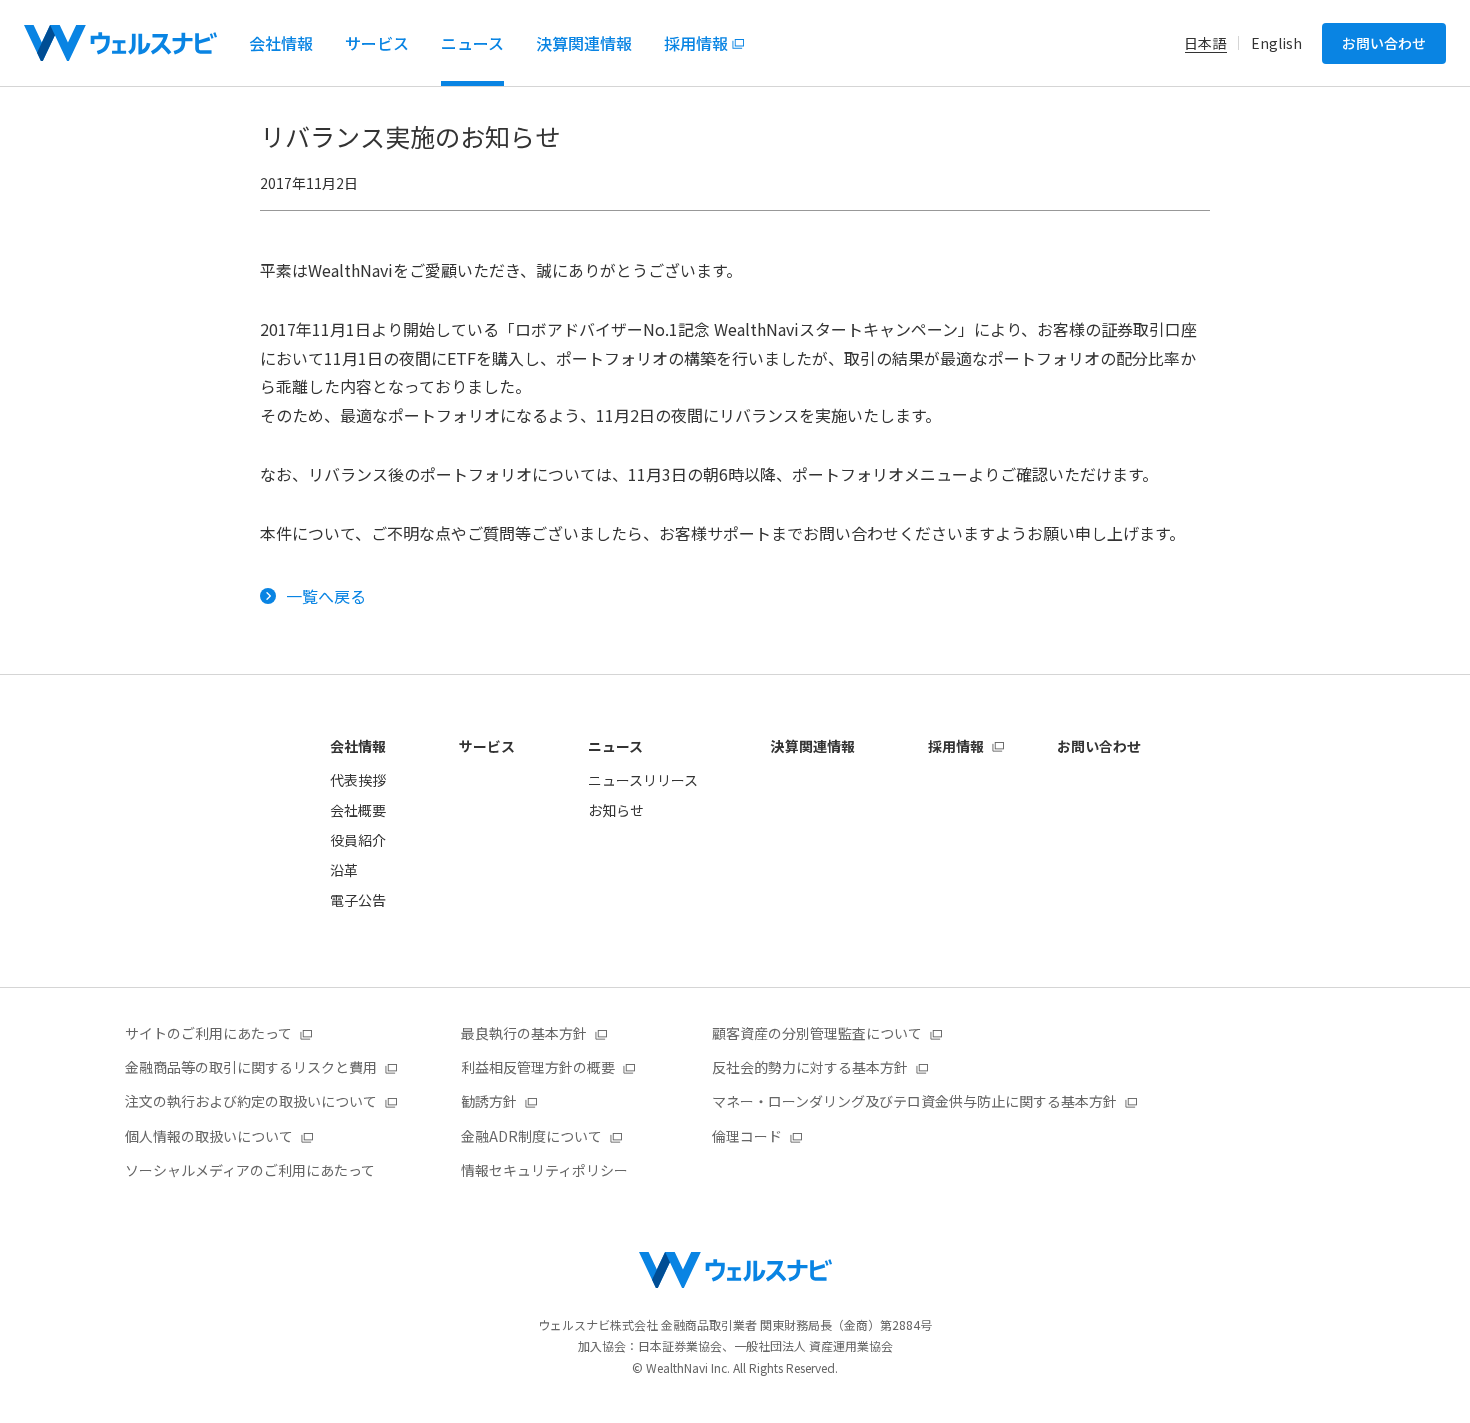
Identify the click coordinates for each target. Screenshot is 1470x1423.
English (1276, 43)
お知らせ (616, 810)
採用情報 (956, 746)
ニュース (615, 746)
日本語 (1205, 43)
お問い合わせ (1384, 43)
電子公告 (358, 900)
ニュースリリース (643, 780)
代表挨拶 (358, 780)
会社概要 (358, 810)
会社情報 (358, 746)
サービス (487, 746)
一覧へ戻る (326, 596)
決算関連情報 (813, 746)
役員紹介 (358, 840)
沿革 (344, 870)
